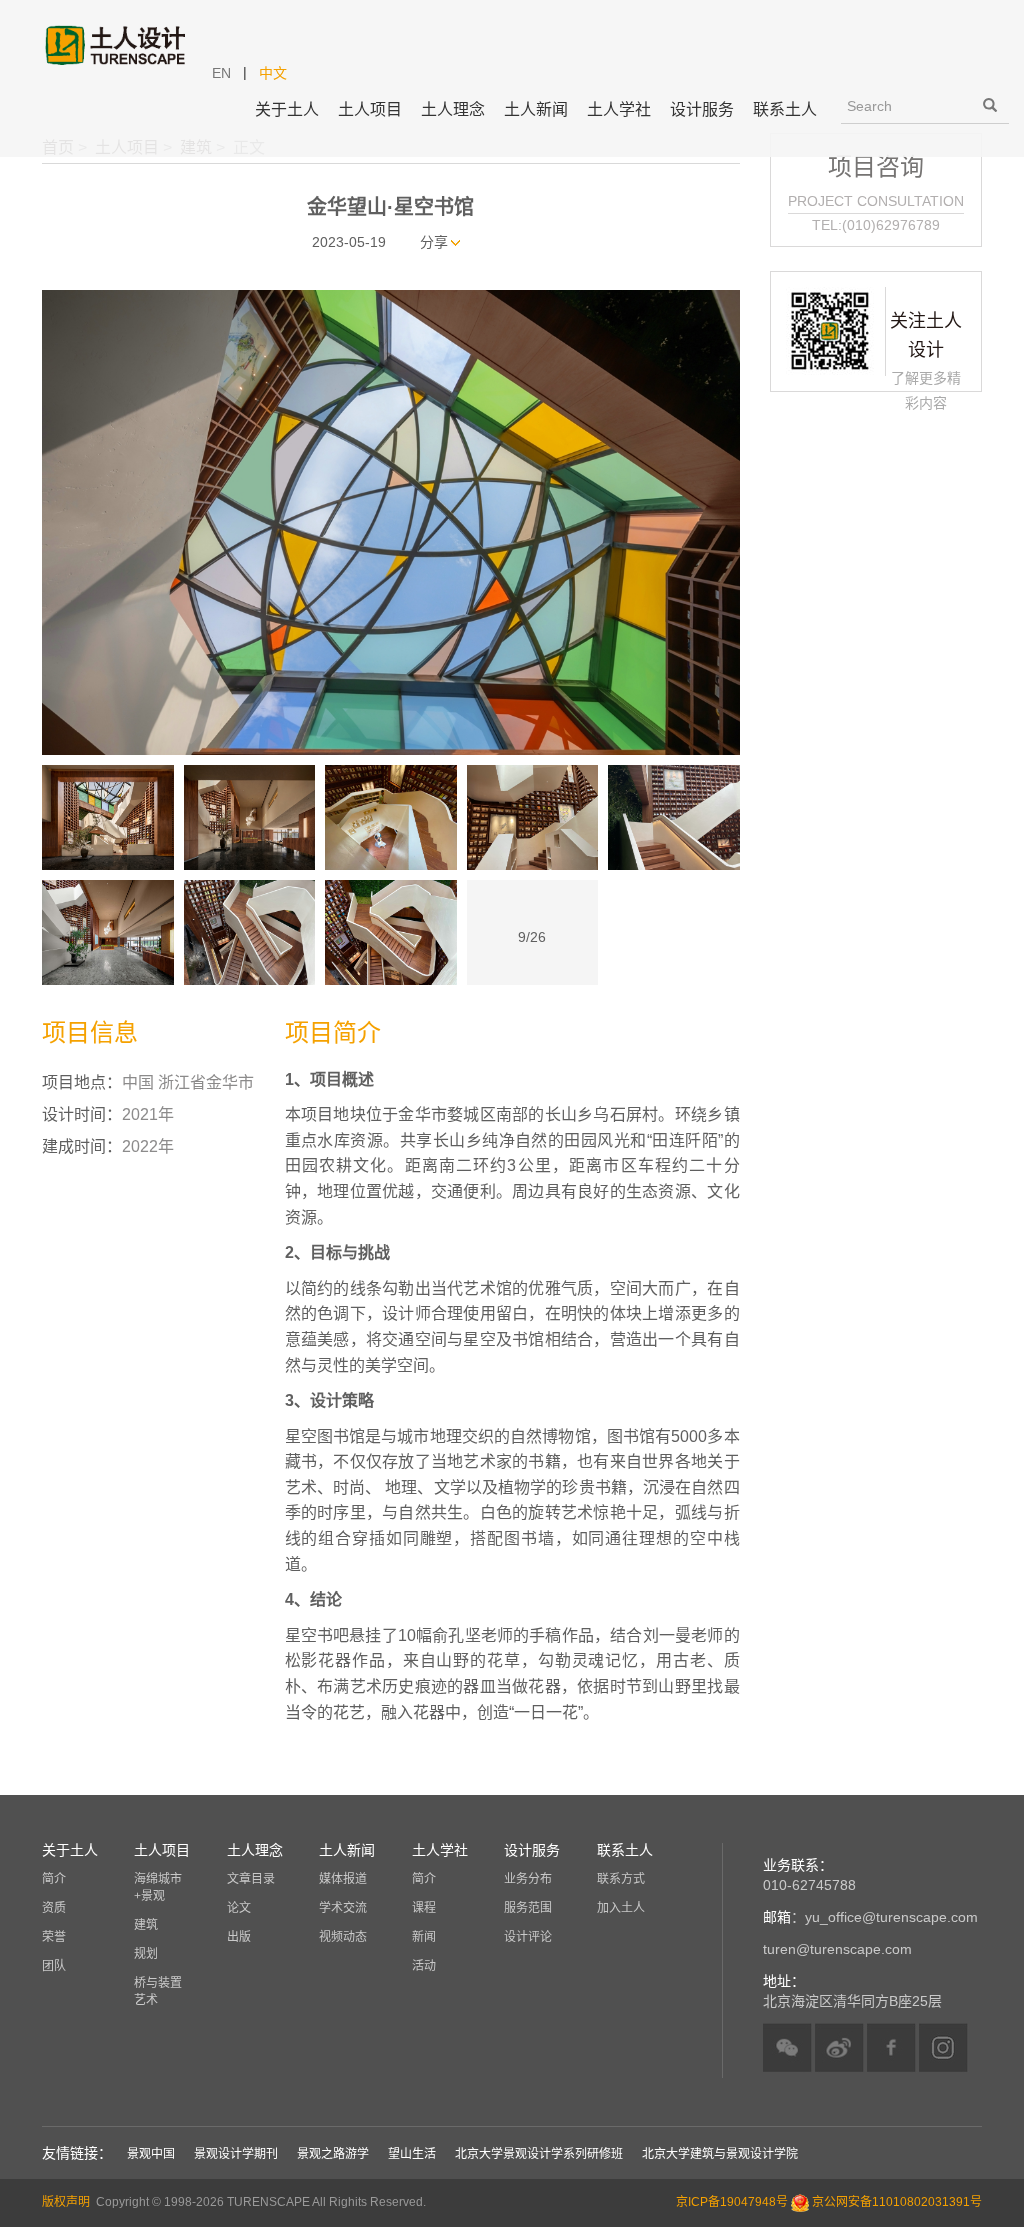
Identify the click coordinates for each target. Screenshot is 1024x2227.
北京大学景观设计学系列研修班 (539, 2154)
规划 (146, 1954)
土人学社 (619, 109)
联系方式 (621, 1879)
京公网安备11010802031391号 (897, 2203)
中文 (273, 73)
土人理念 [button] (453, 109)
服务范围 (528, 1908)
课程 (424, 1908)
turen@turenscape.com (837, 1949)
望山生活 (412, 2154)
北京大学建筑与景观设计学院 (720, 2154)
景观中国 (151, 2154)
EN (221, 73)
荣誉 (54, 1937)
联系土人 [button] (785, 109)
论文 (239, 1908)
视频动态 (343, 1937)
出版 (239, 1937)
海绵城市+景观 (158, 1887)
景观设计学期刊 (236, 2154)
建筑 (146, 1925)
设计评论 (528, 1937)
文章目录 (251, 1879)
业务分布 (528, 1879)
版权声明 (66, 2202)
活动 (424, 1966)
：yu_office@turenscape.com (870, 1917)
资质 (54, 1908)
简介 (54, 1879)
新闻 (424, 1937)
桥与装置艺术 (158, 1991)
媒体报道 (343, 1879)
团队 (54, 1966)
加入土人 (621, 1908)
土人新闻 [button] (536, 109)
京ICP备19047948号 (732, 2203)
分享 (434, 242)
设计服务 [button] (702, 109)
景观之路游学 (333, 2154)
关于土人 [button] (287, 109)
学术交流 (343, 1908)
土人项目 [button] (370, 109)
